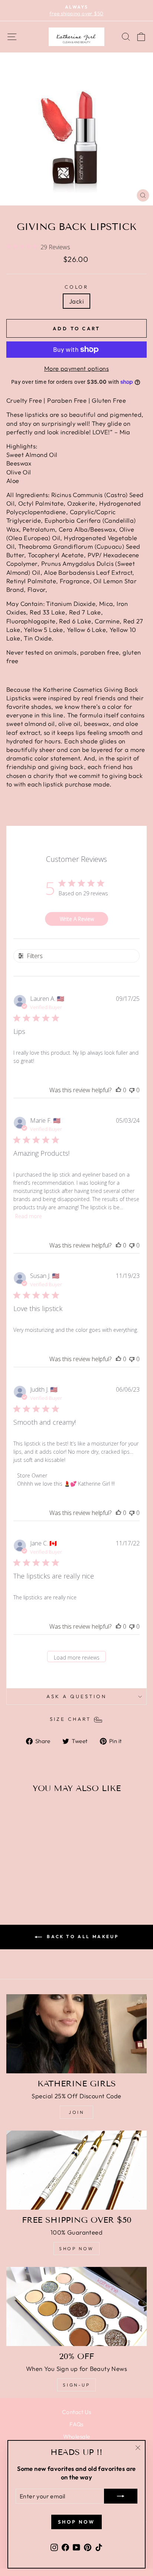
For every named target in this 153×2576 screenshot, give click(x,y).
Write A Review (77, 919)
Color (77, 287)
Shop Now (76, 2249)
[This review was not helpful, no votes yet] (132, 1090)
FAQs (76, 2424)
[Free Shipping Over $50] (76, 2170)
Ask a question (76, 1696)
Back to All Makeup (82, 1936)
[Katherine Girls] (76, 2034)
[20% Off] (76, 2306)
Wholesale (77, 2437)
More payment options (76, 368)
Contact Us (76, 2412)
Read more (29, 1216)
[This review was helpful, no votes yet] (118, 1090)
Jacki (76, 301)
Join (76, 2112)
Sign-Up (76, 2385)
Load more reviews (77, 1657)
